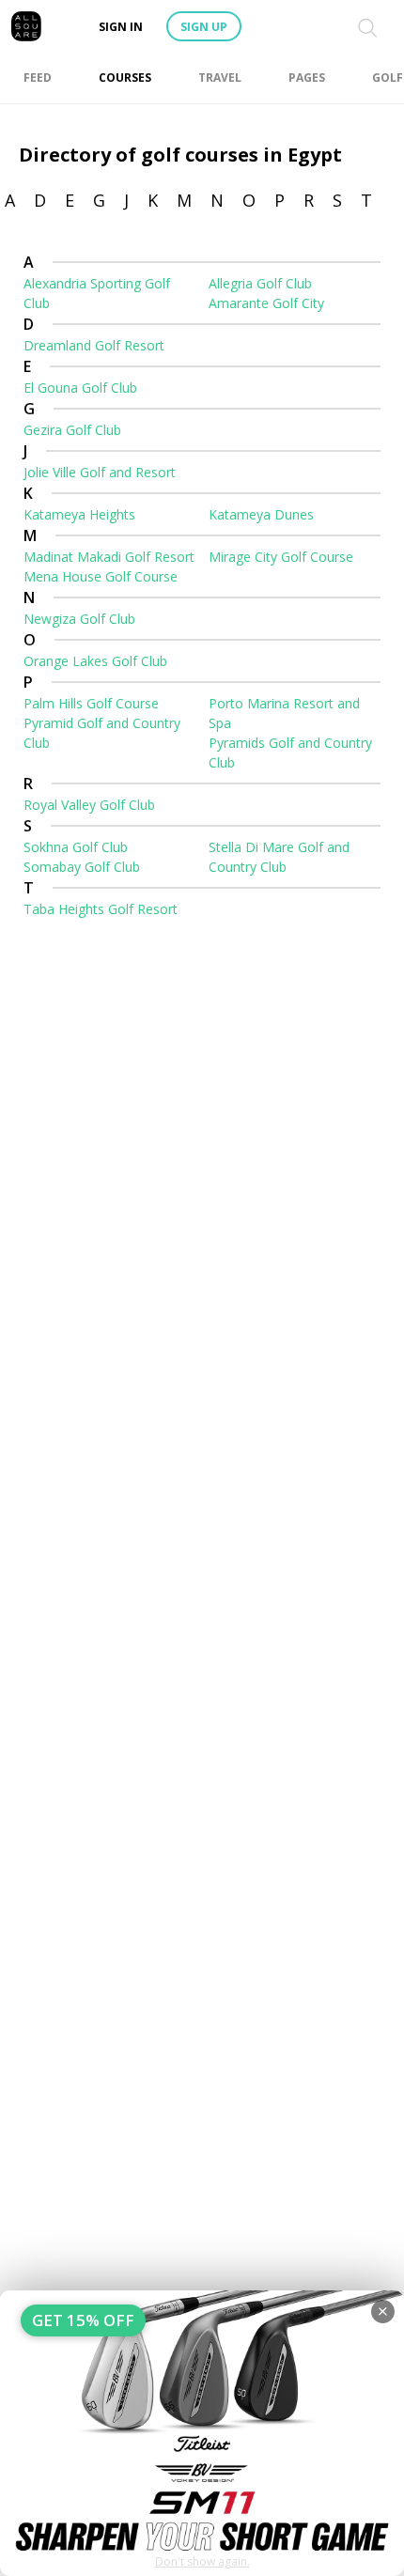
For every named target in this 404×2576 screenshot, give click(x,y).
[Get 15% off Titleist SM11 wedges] (202, 2433)
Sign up (204, 27)
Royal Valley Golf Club (89, 805)
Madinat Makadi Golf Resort (109, 557)
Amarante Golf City (266, 303)
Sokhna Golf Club (76, 847)
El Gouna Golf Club (80, 388)
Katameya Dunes (261, 514)
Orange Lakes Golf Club (95, 661)
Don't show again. (202, 2561)
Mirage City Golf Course (281, 557)
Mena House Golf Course (101, 576)
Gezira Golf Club (72, 430)
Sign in (121, 27)
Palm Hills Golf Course (91, 703)
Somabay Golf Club (82, 867)
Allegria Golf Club (260, 283)
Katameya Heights (79, 514)
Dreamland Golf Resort (94, 345)
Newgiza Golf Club (79, 619)
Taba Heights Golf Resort (101, 909)
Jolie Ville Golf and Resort (100, 472)
